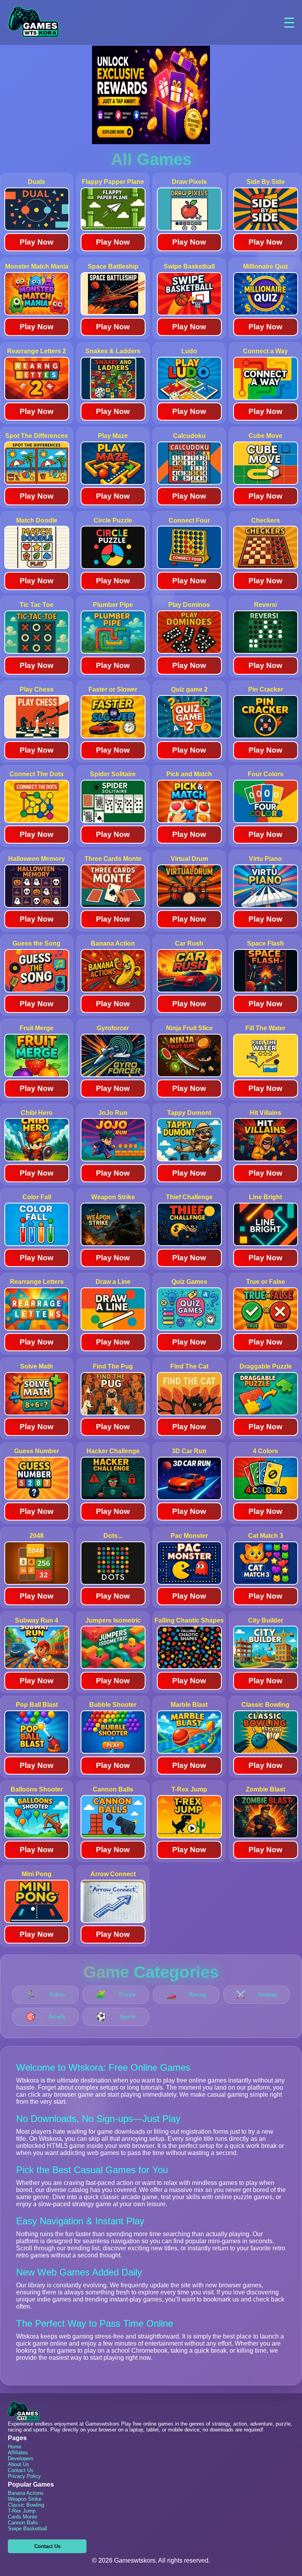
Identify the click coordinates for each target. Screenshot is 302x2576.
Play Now (37, 242)
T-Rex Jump (22, 2511)
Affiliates (18, 2453)
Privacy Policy (24, 2476)
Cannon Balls (23, 2523)
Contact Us (21, 2470)
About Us (18, 2464)
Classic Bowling (26, 2505)
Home (15, 2447)
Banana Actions (26, 2493)
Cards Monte (22, 2517)
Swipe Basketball (28, 2529)
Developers (21, 2458)
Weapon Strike (25, 2499)
